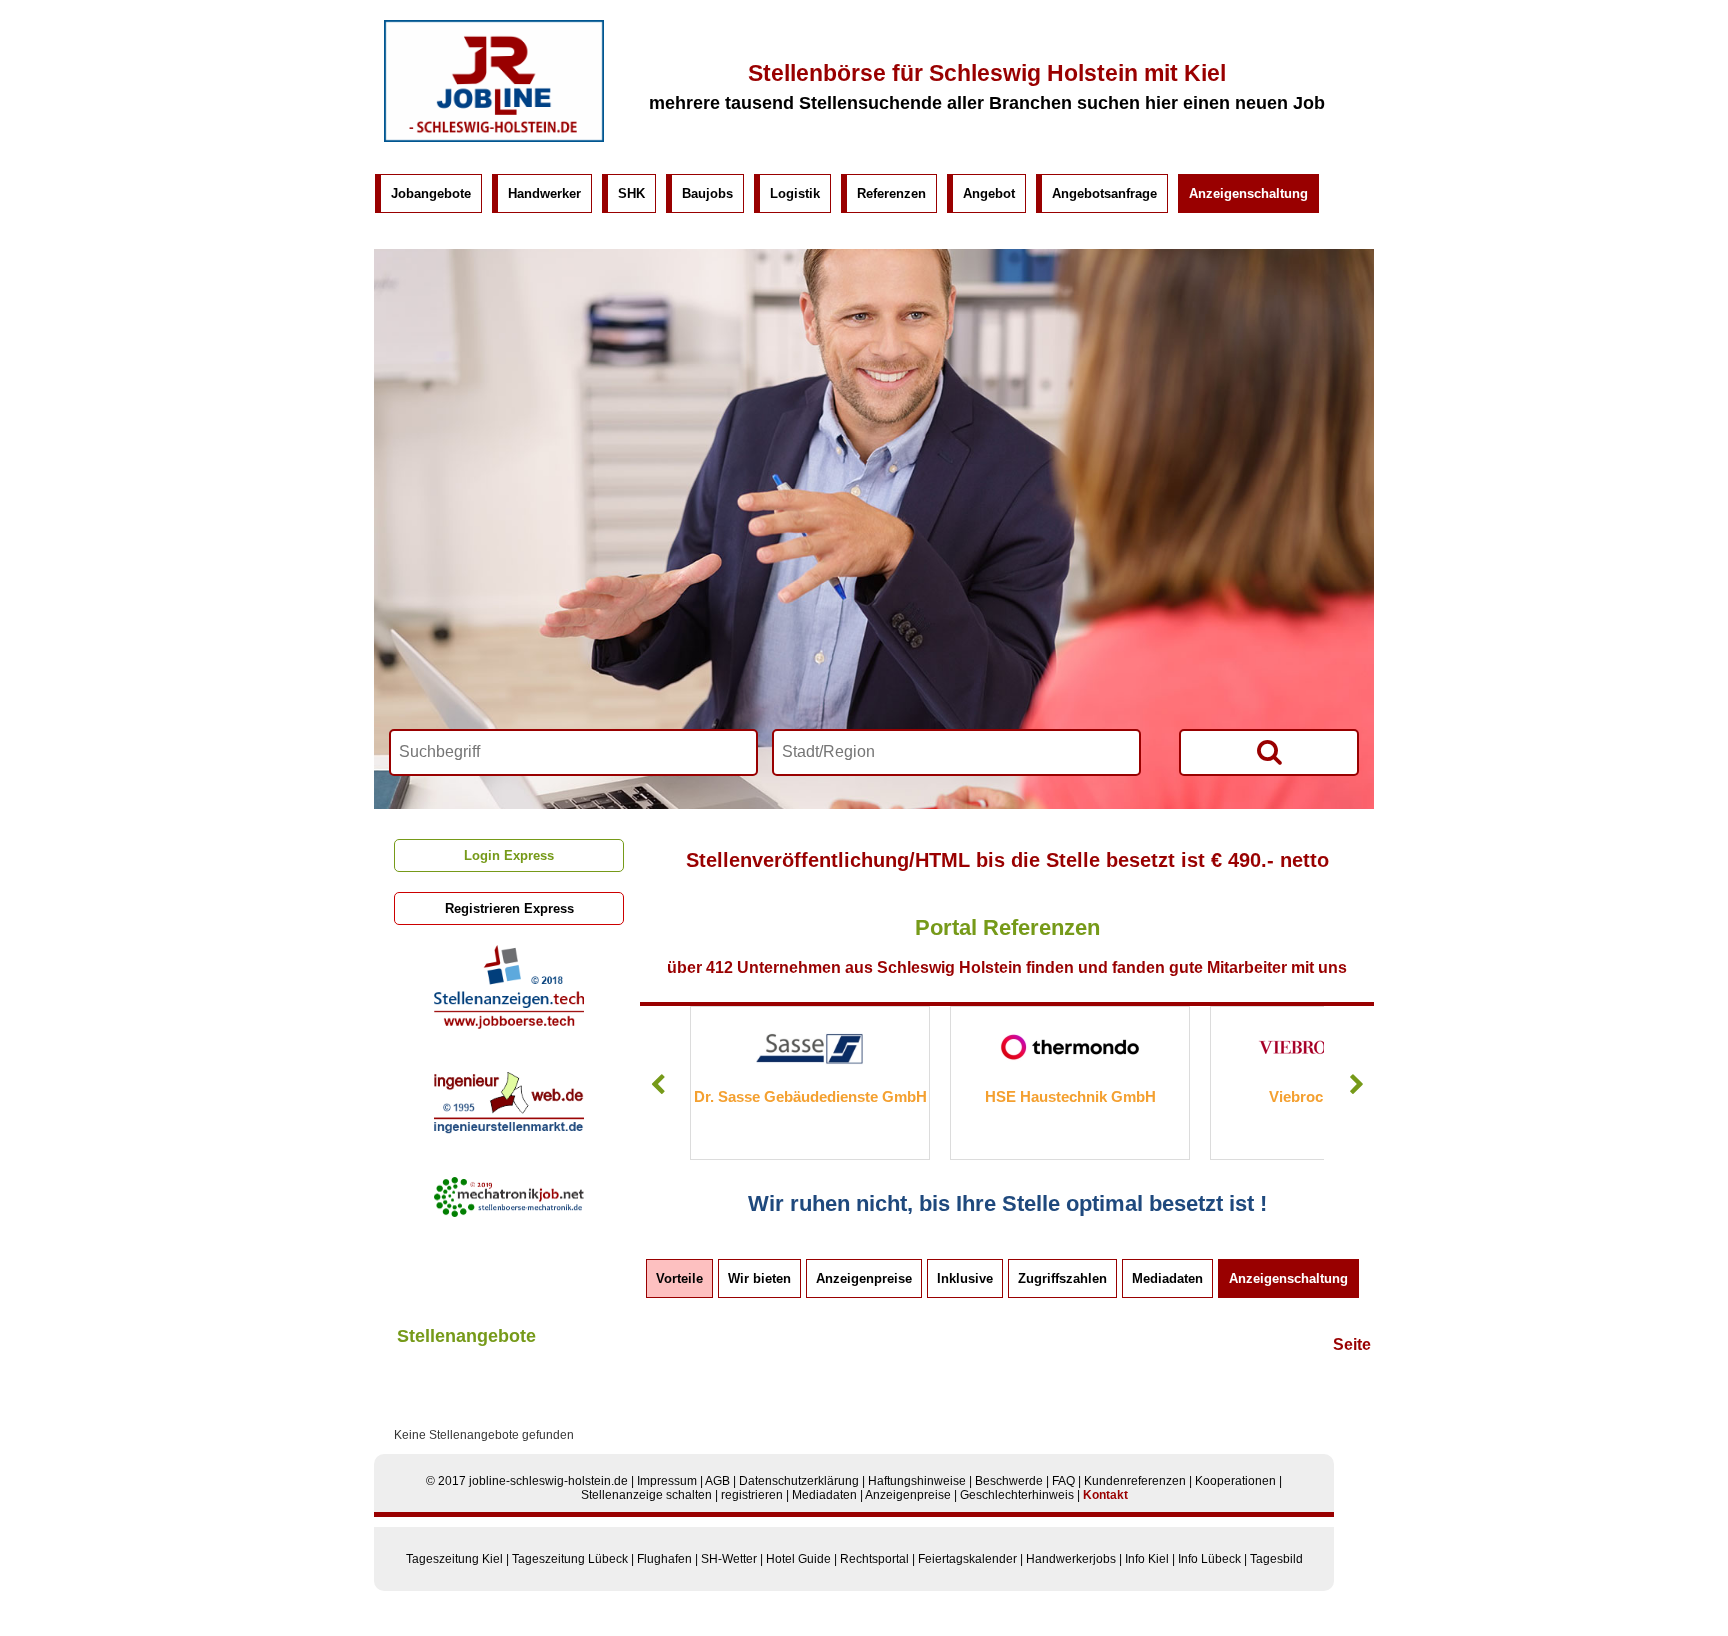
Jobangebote (431, 193)
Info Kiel (1147, 1559)
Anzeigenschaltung (1248, 193)
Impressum (667, 1481)
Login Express (509, 855)
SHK (631, 193)
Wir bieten (759, 1278)
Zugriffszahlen (1062, 1278)
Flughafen (664, 1559)
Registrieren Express (509, 908)
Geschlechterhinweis (1017, 1495)
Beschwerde (1009, 1481)
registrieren (752, 1495)
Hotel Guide (798, 1559)
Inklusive (965, 1278)
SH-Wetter (729, 1559)
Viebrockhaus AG (1125, 1096)
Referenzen (891, 193)
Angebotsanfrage (1104, 193)
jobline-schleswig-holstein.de (548, 1481)
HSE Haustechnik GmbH (864, 1096)
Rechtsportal (874, 1559)
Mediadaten (1167, 1278)
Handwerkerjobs (1071, 1559)
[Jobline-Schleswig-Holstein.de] (494, 138)
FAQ (1063, 1481)
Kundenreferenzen (1135, 1481)
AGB (717, 1481)
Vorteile (679, 1278)
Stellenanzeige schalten (646, 1495)
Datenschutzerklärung (799, 1481)
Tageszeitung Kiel (454, 1559)
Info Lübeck (1209, 1559)
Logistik (795, 193)
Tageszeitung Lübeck (570, 1559)
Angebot (989, 193)
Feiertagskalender (967, 1559)
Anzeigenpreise (864, 1278)
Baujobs (707, 193)
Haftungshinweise (917, 1481)
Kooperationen (1235, 1481)
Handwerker (544, 193)
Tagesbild (1276, 1559)
